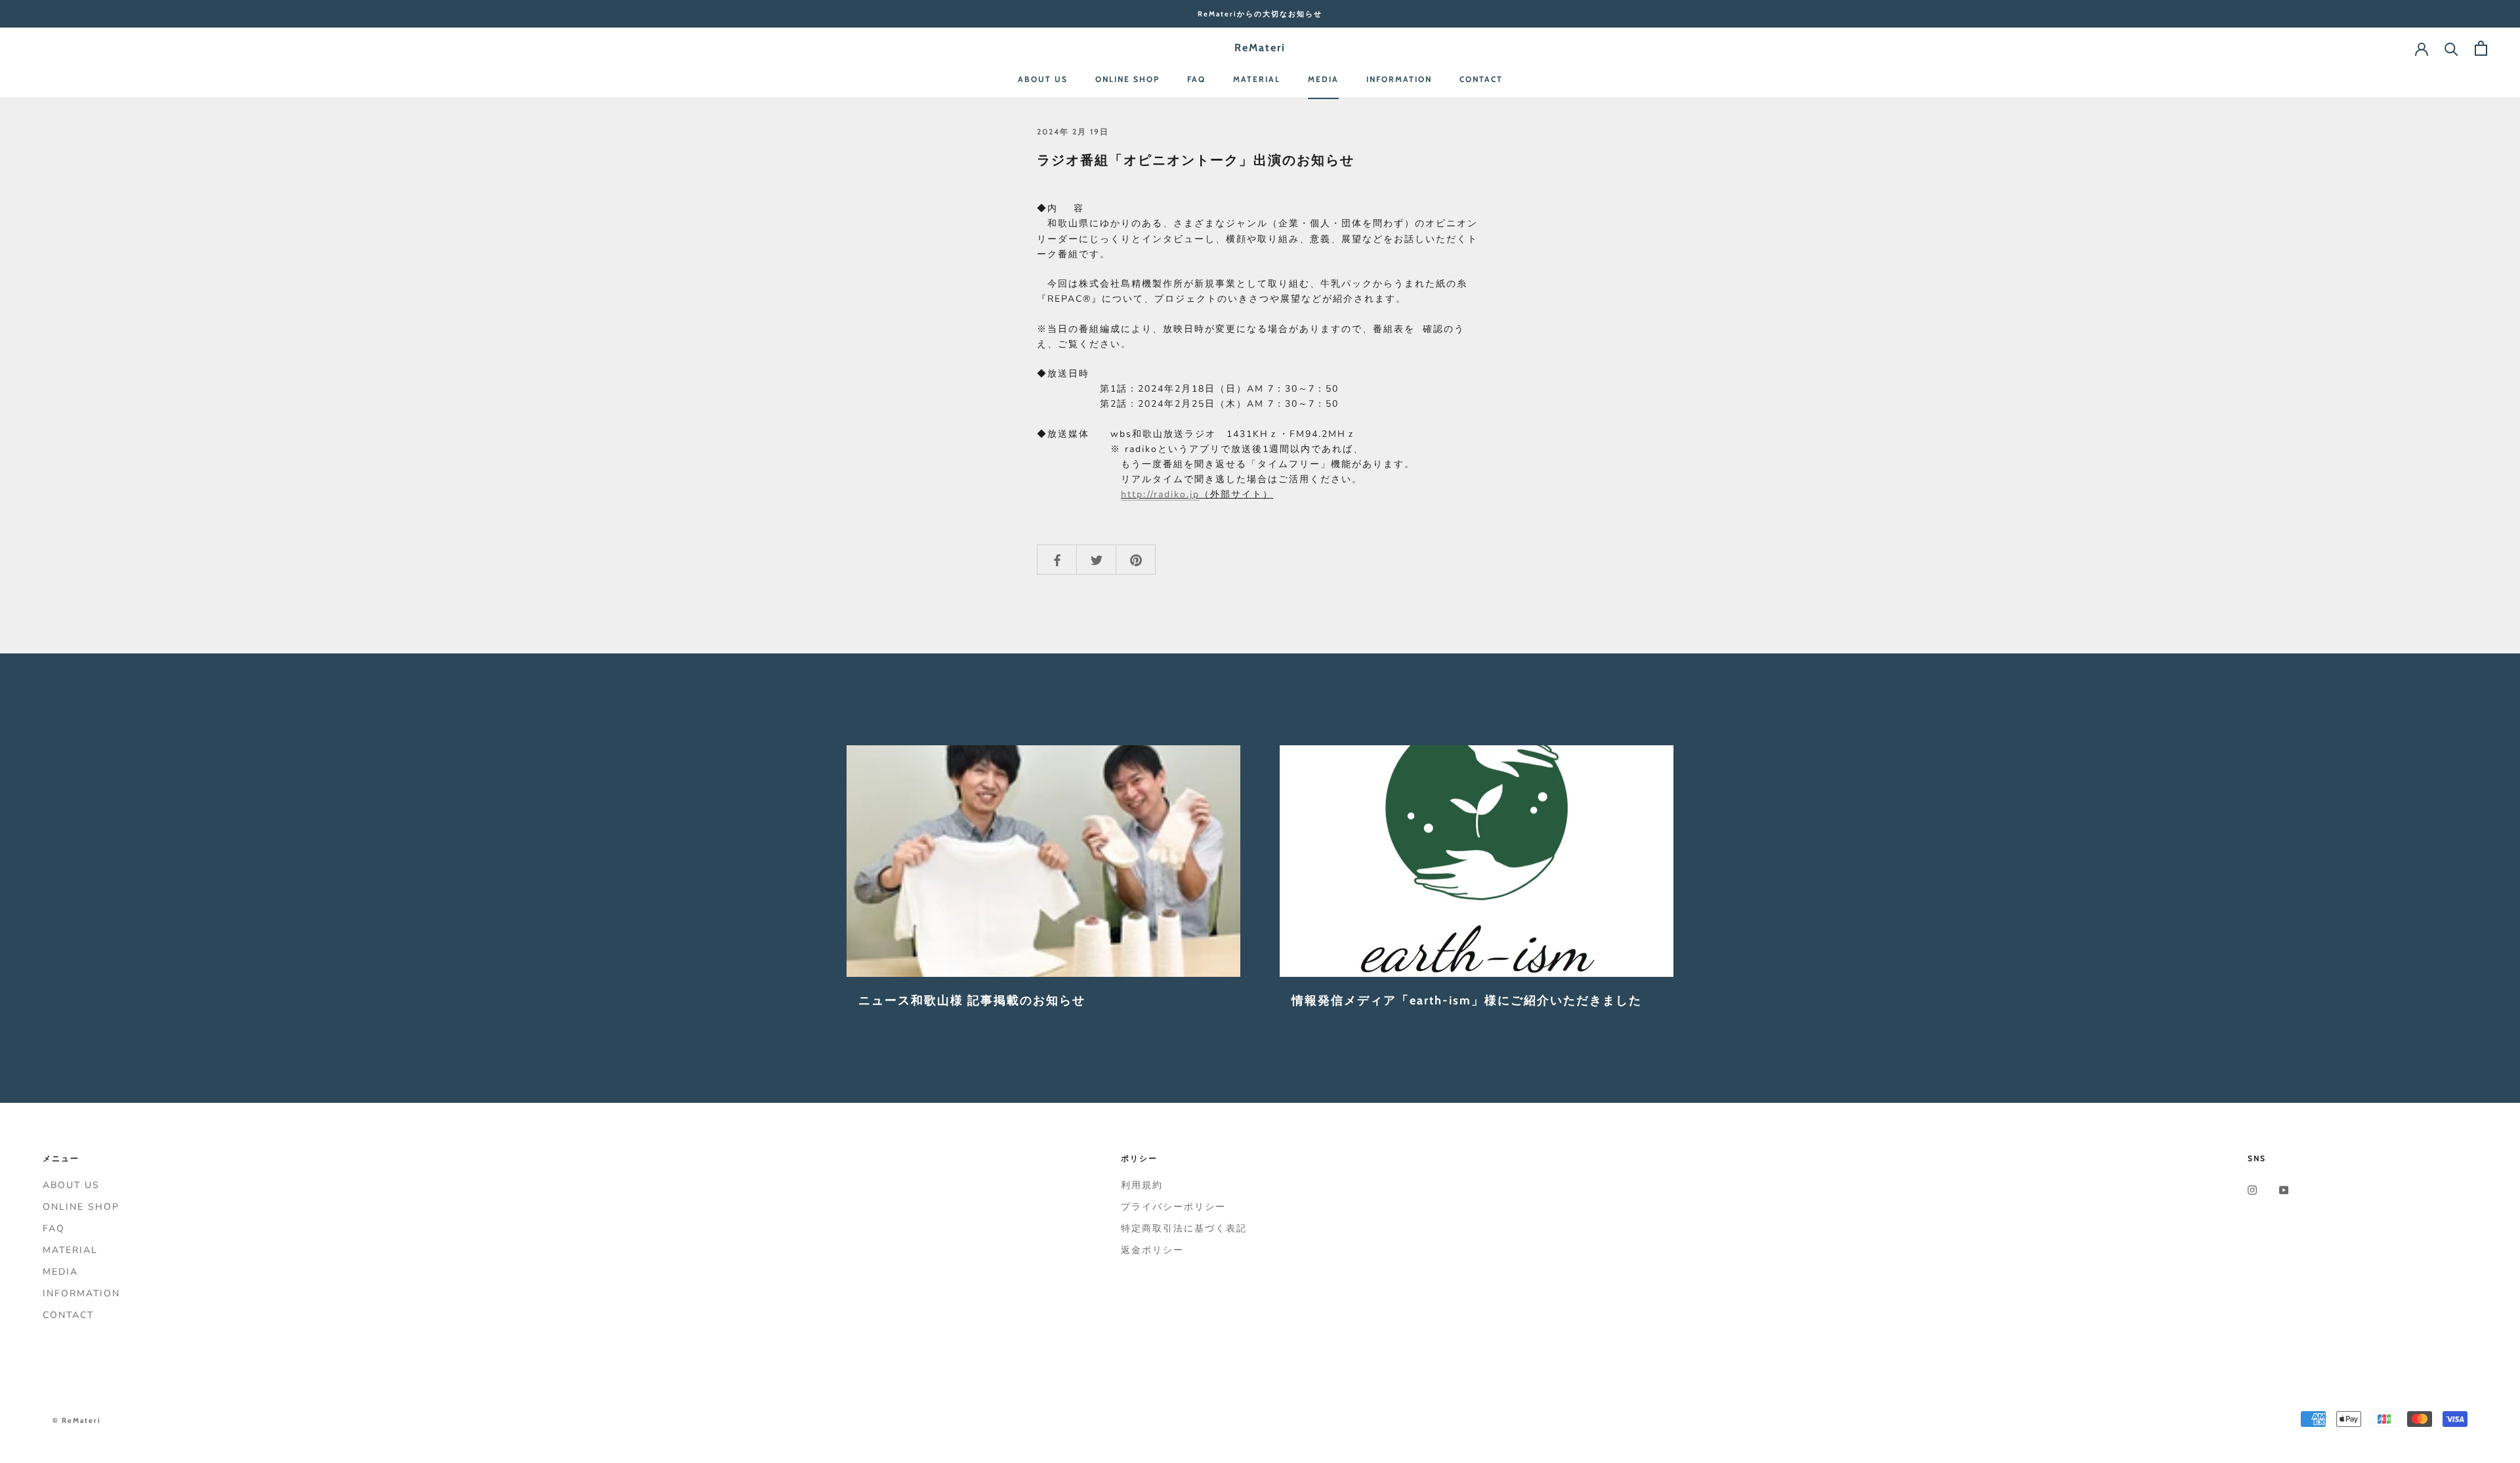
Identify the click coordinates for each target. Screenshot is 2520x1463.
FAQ (1196, 79)
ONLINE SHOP (1127, 79)
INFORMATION (1399, 79)
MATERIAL (1257, 79)
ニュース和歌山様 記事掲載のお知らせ (972, 1000)
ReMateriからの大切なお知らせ (1260, 14)
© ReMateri (77, 1420)
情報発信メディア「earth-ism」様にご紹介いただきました (1467, 1000)
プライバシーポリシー (1173, 1207)
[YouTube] (2284, 1190)
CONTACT (1481, 79)
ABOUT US (1043, 79)
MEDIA (1323, 79)
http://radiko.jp (1160, 494)
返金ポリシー (1152, 1250)
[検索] (2451, 48)
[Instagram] (2252, 1190)
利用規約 (1142, 1185)
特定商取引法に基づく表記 (1184, 1228)
